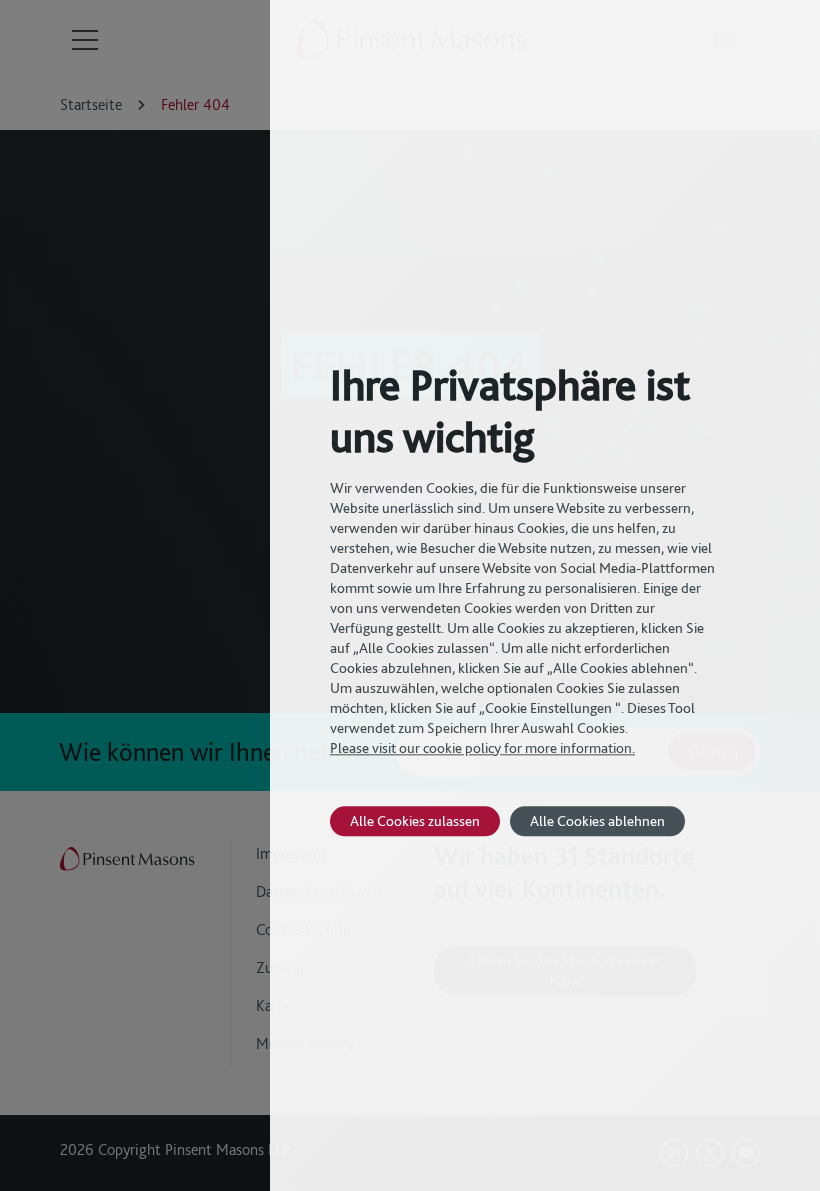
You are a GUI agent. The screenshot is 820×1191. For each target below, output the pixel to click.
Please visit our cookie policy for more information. (482, 748)
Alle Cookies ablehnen (597, 820)
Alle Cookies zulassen (415, 820)
